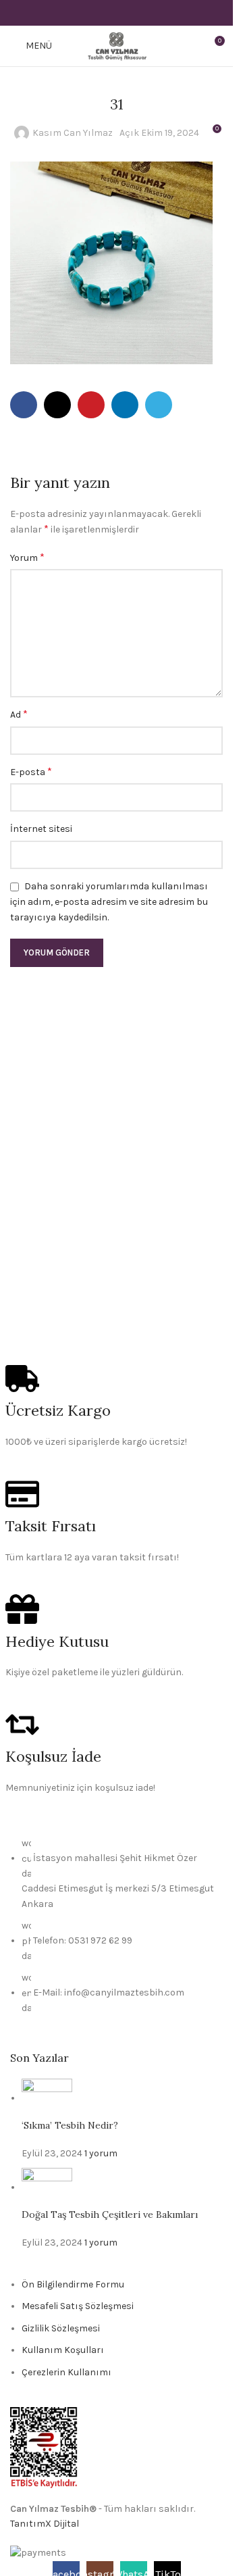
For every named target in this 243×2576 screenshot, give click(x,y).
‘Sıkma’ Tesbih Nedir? (70, 2125)
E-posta (31, 771)
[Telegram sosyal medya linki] (150, 13)
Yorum (27, 557)
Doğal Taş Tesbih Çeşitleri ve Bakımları (110, 2214)
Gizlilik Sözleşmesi (61, 2328)
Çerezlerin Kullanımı (66, 2372)
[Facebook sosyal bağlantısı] (82, 13)
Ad (19, 714)
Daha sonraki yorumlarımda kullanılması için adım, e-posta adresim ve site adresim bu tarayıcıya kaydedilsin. (109, 902)
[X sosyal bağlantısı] (100, 13)
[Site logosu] (116, 45)
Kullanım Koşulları (63, 2350)
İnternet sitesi (41, 829)
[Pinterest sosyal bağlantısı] (116, 13)
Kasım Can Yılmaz (73, 133)
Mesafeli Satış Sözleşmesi (78, 2306)
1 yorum (101, 2153)
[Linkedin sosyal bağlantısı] (133, 13)
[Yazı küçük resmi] (47, 2098)
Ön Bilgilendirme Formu (73, 2284)
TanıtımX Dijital (45, 2524)
